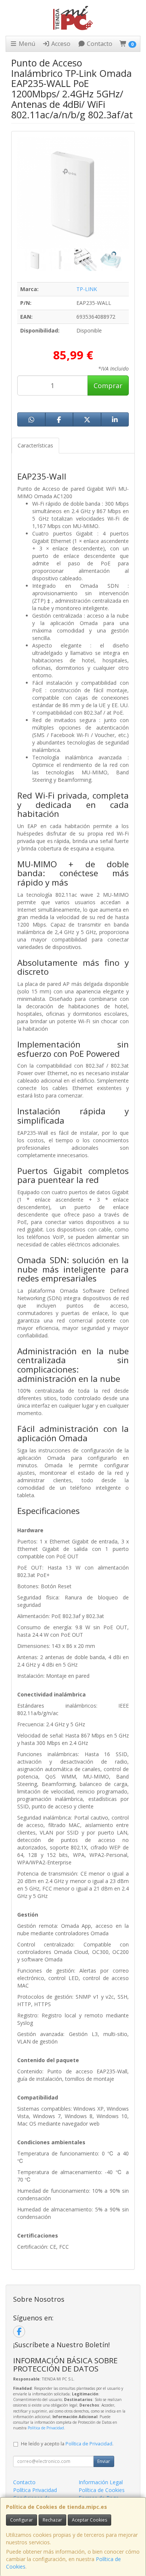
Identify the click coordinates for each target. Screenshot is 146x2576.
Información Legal (101, 2482)
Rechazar (52, 2520)
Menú (26, 44)
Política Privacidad (35, 2490)
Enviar (104, 2461)
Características (35, 445)
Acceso (60, 44)
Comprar (108, 385)
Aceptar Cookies (89, 2520)
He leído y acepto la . (67, 2444)
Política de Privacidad (46, 2428)
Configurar (22, 2520)
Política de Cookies (102, 2490)
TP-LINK (87, 289)
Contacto (99, 44)
